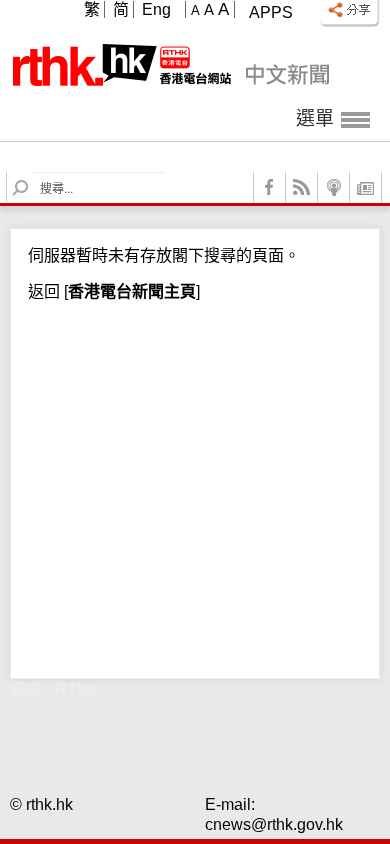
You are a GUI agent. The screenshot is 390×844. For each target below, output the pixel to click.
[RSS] (302, 187)
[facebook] (270, 187)
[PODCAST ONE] (334, 187)
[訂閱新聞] (366, 187)
